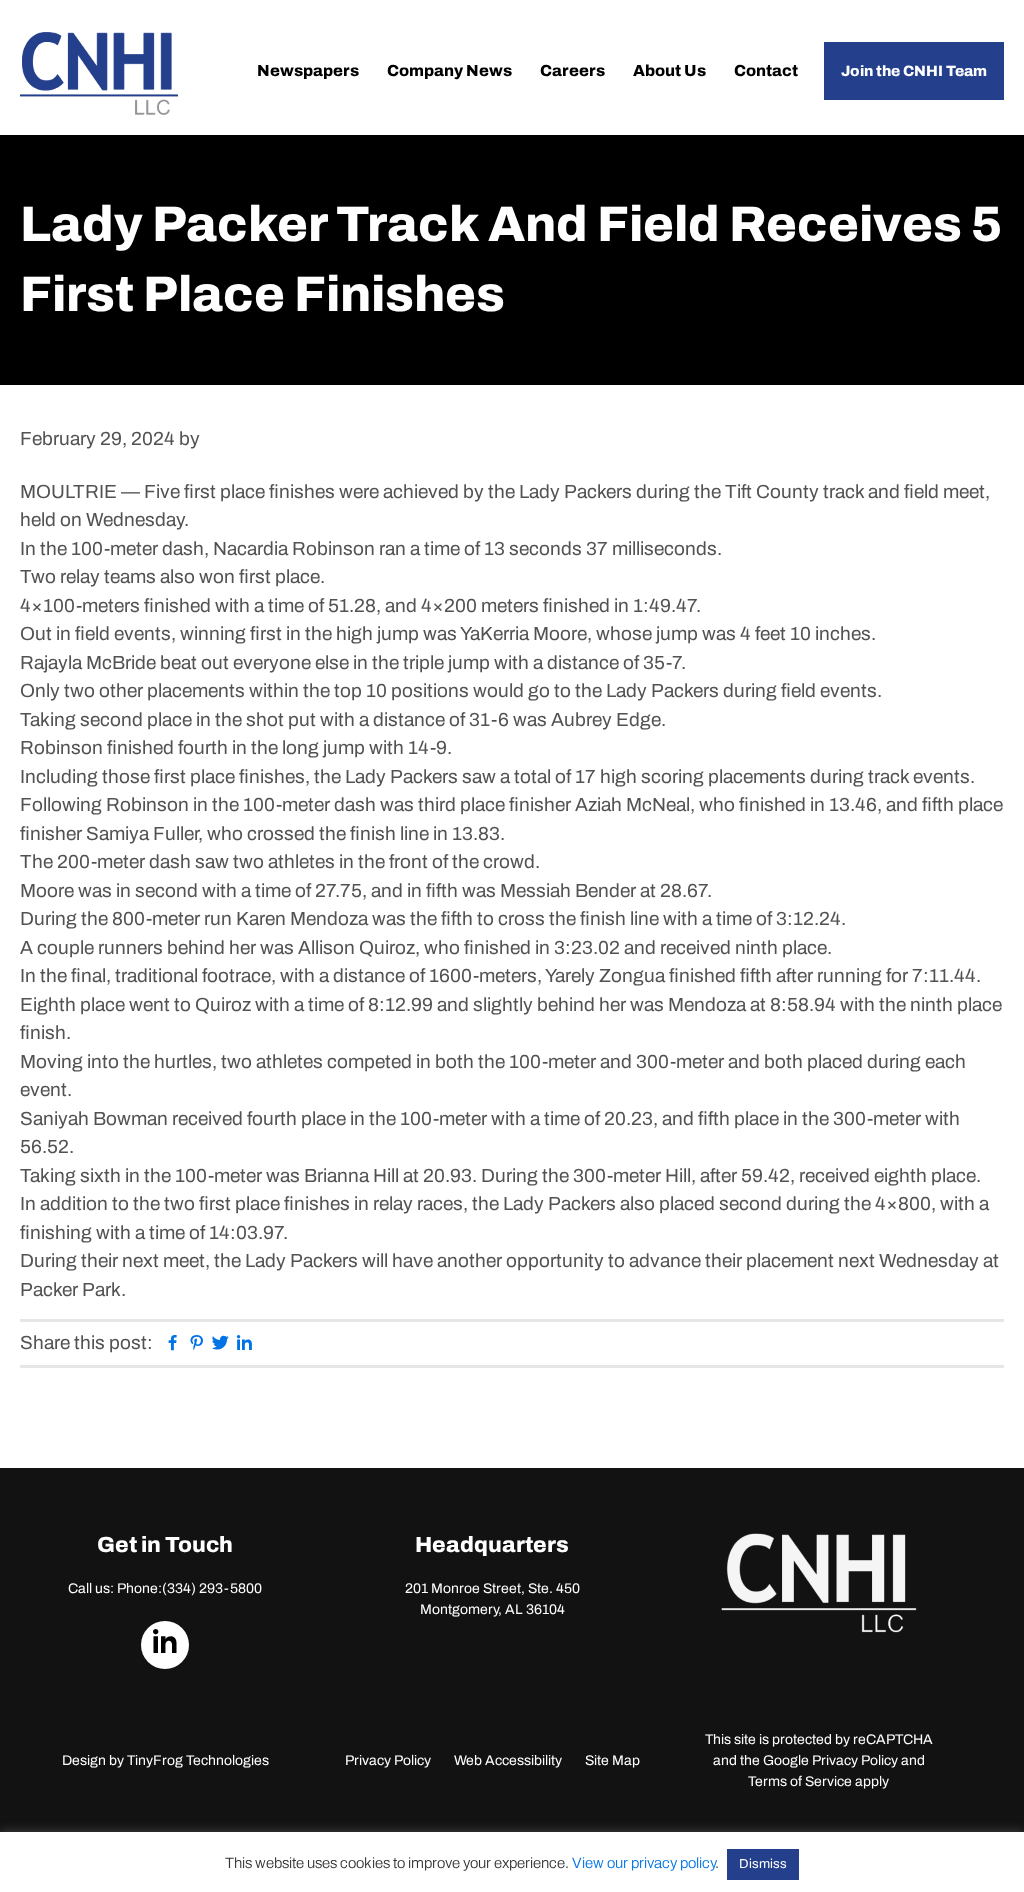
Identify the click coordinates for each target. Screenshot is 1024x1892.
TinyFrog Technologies (198, 1760)
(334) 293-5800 (212, 1588)
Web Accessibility (508, 1760)
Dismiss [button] (763, 1864)
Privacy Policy (388, 1760)
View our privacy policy (643, 1863)
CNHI (99, 73)
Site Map (612, 1760)
